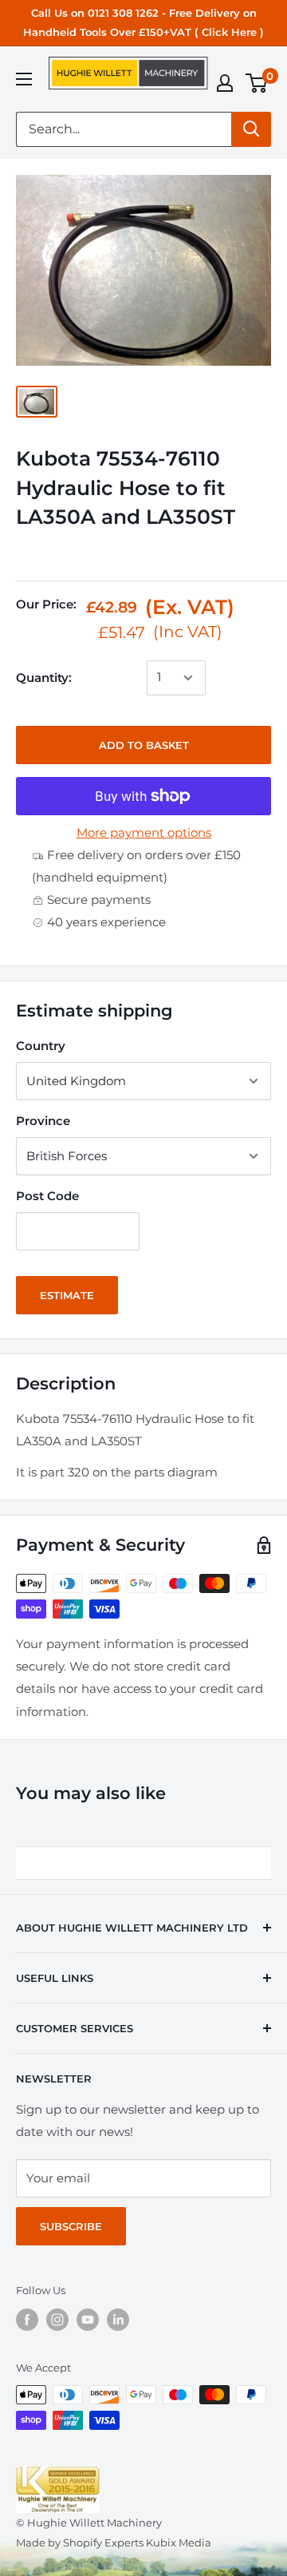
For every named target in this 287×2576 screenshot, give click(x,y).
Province (43, 1121)
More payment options (144, 832)
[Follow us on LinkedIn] (118, 2320)
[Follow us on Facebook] (27, 2320)
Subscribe (71, 2226)
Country (41, 1046)
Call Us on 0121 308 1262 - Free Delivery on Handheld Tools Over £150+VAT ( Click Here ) (143, 22)
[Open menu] (24, 79)
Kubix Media (179, 2542)
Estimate (67, 1295)
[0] (257, 83)
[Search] (251, 129)
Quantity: (44, 678)
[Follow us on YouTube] (88, 2320)
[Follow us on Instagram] (57, 2320)
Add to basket (144, 745)
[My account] (225, 83)
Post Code (47, 1196)
